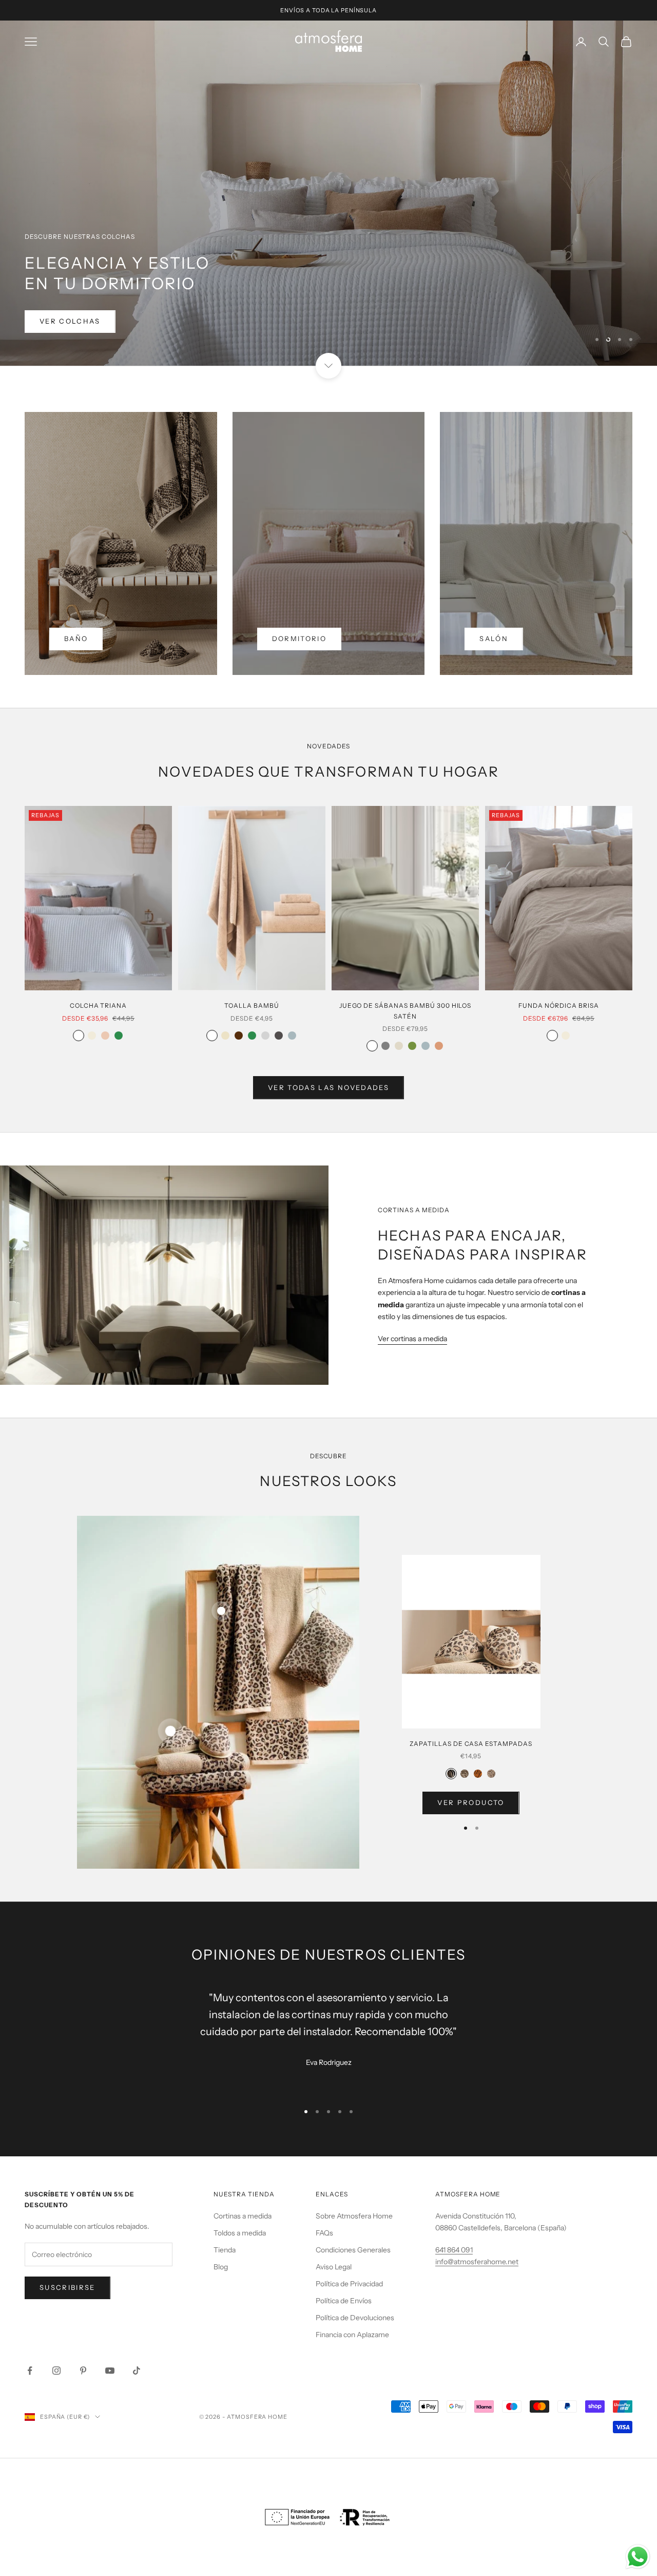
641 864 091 (454, 2250)
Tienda (225, 2250)
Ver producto (471, 1802)
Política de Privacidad (349, 2284)
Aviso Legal (334, 2267)
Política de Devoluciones (355, 2318)
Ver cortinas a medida (412, 1339)
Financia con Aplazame (352, 2335)
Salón (494, 638)
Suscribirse (67, 2287)
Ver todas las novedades (328, 1087)
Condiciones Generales (353, 2250)
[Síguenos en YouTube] (110, 2371)
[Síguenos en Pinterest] (83, 2371)
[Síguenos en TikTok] (137, 2371)
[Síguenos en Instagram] (56, 2371)
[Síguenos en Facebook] (30, 2371)
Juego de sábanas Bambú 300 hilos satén (405, 1011)
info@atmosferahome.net (477, 2262)
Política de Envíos (344, 2301)
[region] (328, 193)
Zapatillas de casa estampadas (471, 1744)
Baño (76, 638)
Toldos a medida (240, 2233)
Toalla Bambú (252, 1005)
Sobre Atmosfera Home (354, 2216)
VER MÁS (59, 322)
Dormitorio (299, 638)
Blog (221, 2267)
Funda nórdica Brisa (558, 1005)
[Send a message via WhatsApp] (638, 2557)
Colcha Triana (98, 1005)
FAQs (324, 2233)
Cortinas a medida (243, 2216)
